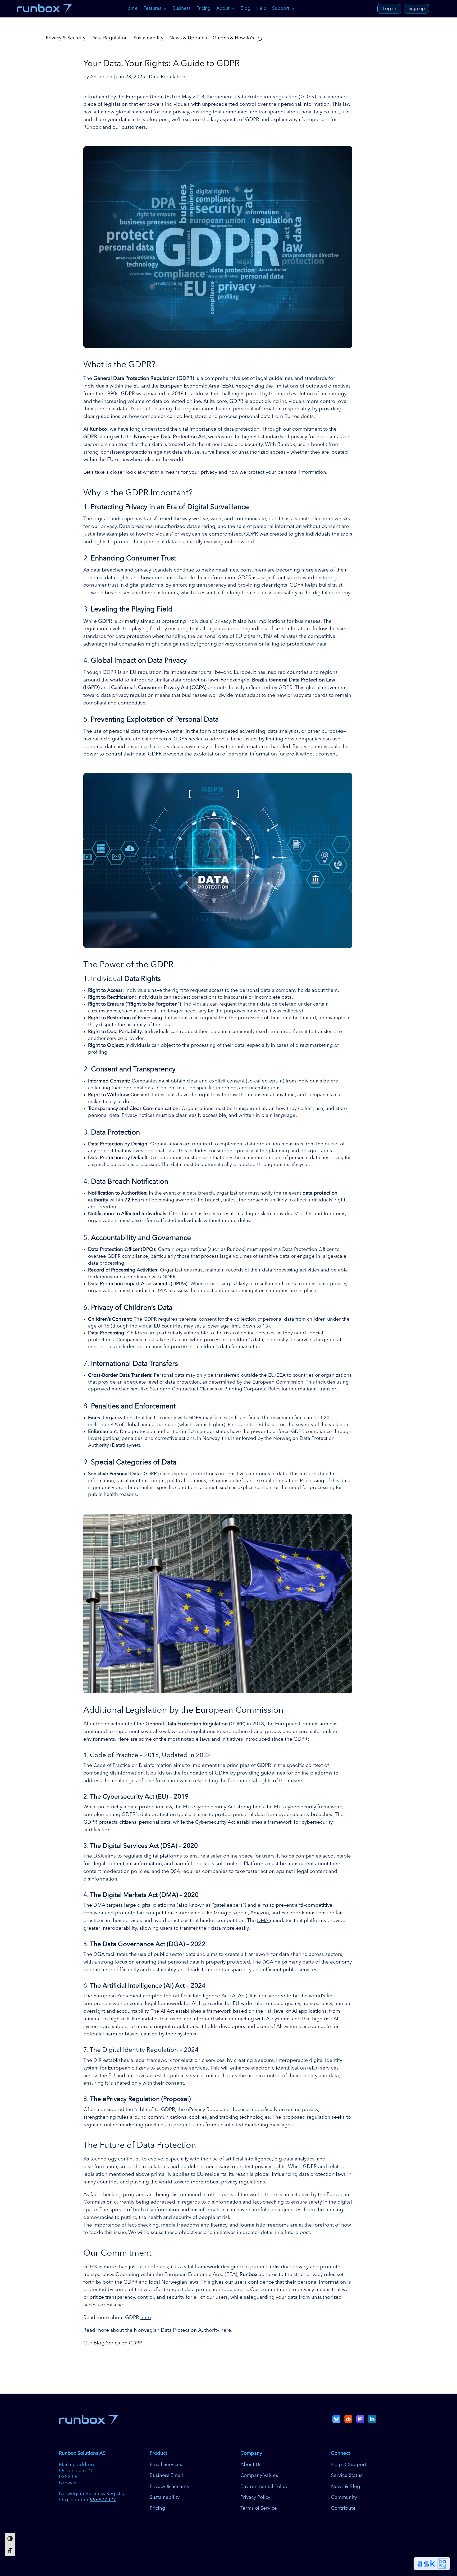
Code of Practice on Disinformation (133, 1766)
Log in (389, 9)
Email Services (166, 2465)
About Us (251, 2465)
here (146, 2318)
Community (344, 2497)
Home (131, 9)
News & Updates (188, 38)
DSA (175, 1872)
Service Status (347, 2476)
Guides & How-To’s (233, 38)
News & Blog (346, 2487)
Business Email (166, 2476)
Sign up (417, 9)
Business (182, 9)
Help (261, 9)
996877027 (103, 2500)
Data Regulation (109, 38)
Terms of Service (259, 2508)
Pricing (204, 9)
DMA (263, 1921)
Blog (246, 9)
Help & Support (349, 2465)
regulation (319, 2117)
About (223, 9)
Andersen (101, 77)
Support (281, 9)
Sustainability (148, 38)
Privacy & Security (66, 38)
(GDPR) (237, 1724)
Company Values (259, 2476)
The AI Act (162, 2011)
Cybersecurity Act (215, 1822)
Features (152, 9)
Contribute (343, 2508)
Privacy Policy (255, 2497)
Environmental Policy (264, 2487)
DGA (268, 1962)
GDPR (135, 2343)
